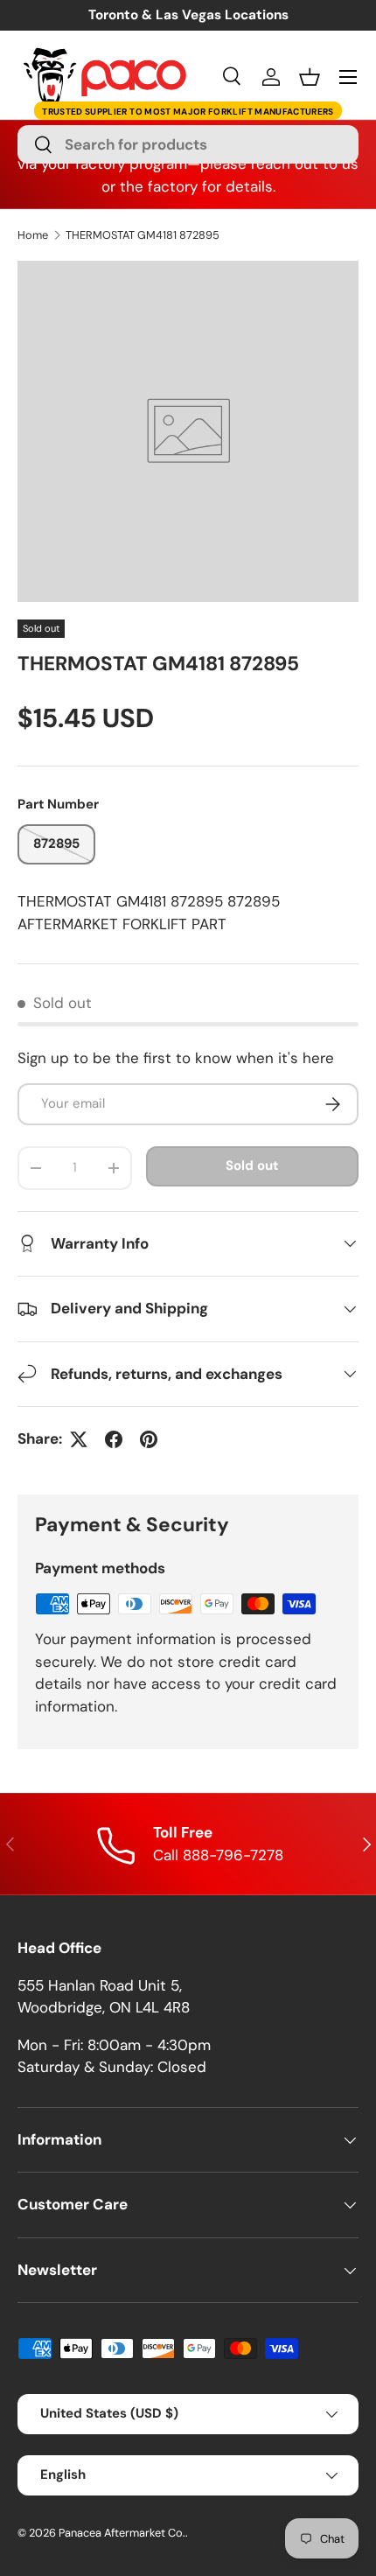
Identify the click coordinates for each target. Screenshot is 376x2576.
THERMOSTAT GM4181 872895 (143, 236)
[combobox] (188, 144)
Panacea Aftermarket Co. (122, 2533)
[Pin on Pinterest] (149, 1439)
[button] (310, 77)
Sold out (252, 1165)
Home (33, 236)
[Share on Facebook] (114, 1439)
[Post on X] (79, 1439)
